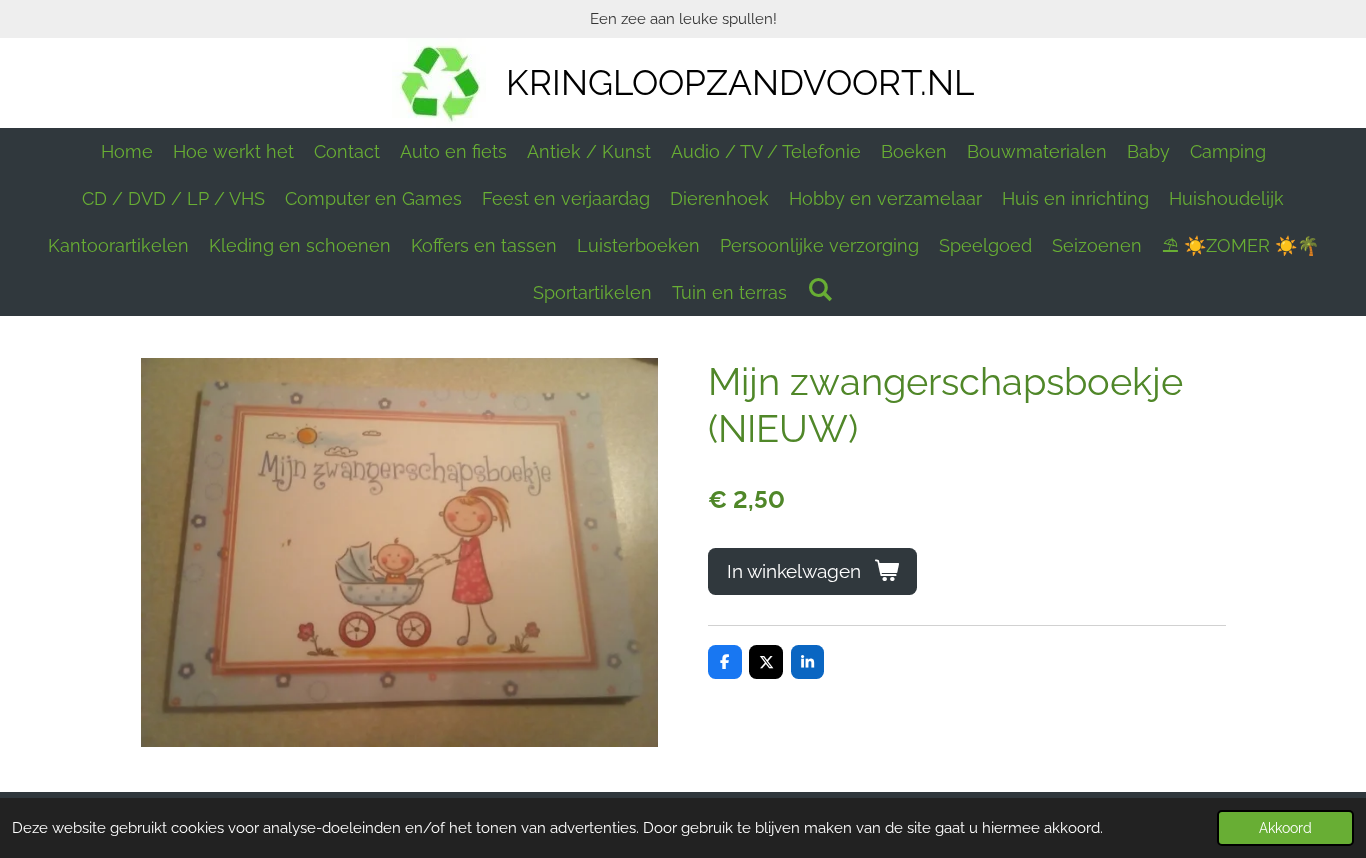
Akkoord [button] (1285, 828)
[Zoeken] (819, 289)
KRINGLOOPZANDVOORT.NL (740, 82)
